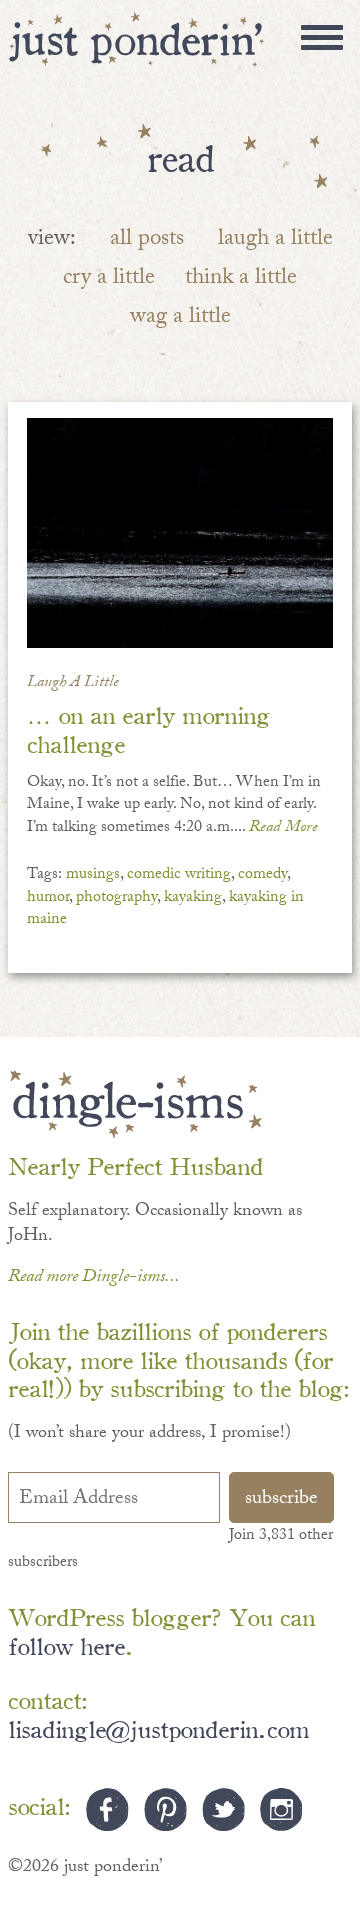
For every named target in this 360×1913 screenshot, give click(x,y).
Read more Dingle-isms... (94, 1278)
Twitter (223, 1809)
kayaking (193, 898)
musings (93, 875)
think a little (241, 279)
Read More (283, 828)
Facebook (107, 1809)
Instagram (281, 1809)
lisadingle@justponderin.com (158, 1727)
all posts (147, 240)
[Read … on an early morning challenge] (180, 533)
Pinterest (165, 1809)
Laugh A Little (73, 683)
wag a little (180, 318)
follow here (66, 1644)
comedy (262, 875)
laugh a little (275, 240)
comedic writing (179, 875)
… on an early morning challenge (148, 728)
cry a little (109, 279)
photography (116, 898)
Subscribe (281, 1500)
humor (48, 898)
